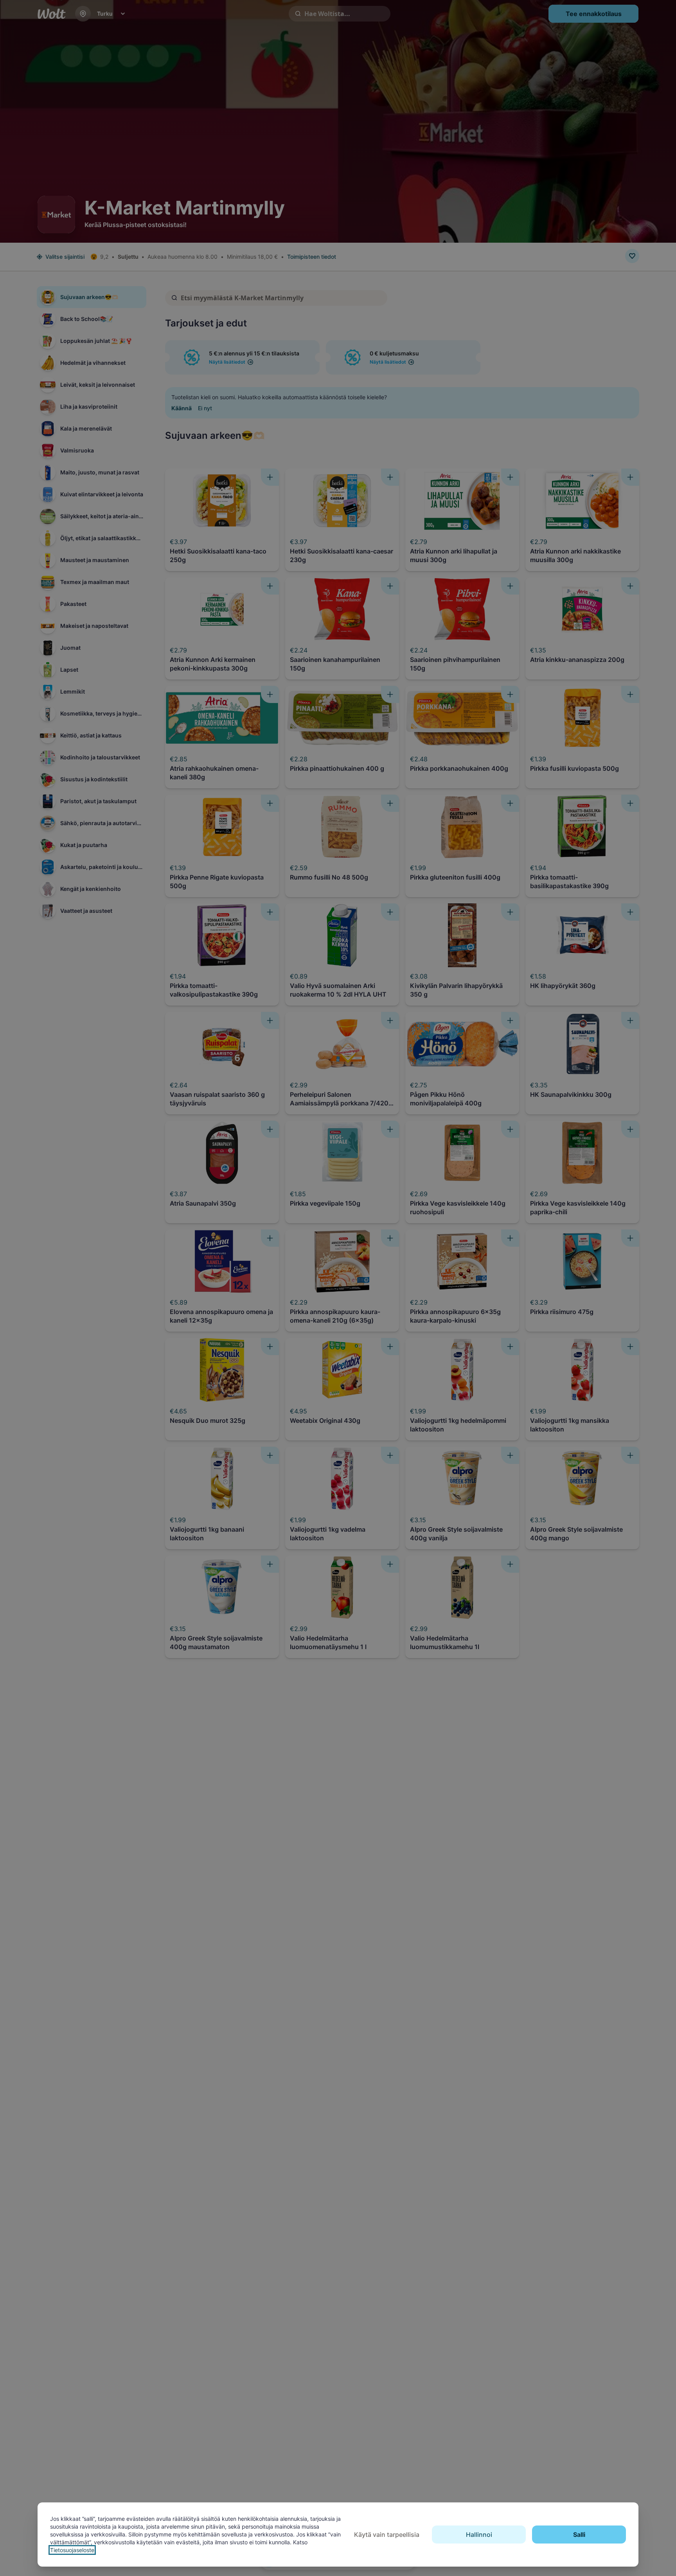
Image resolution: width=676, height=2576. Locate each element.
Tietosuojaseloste (72, 2550)
